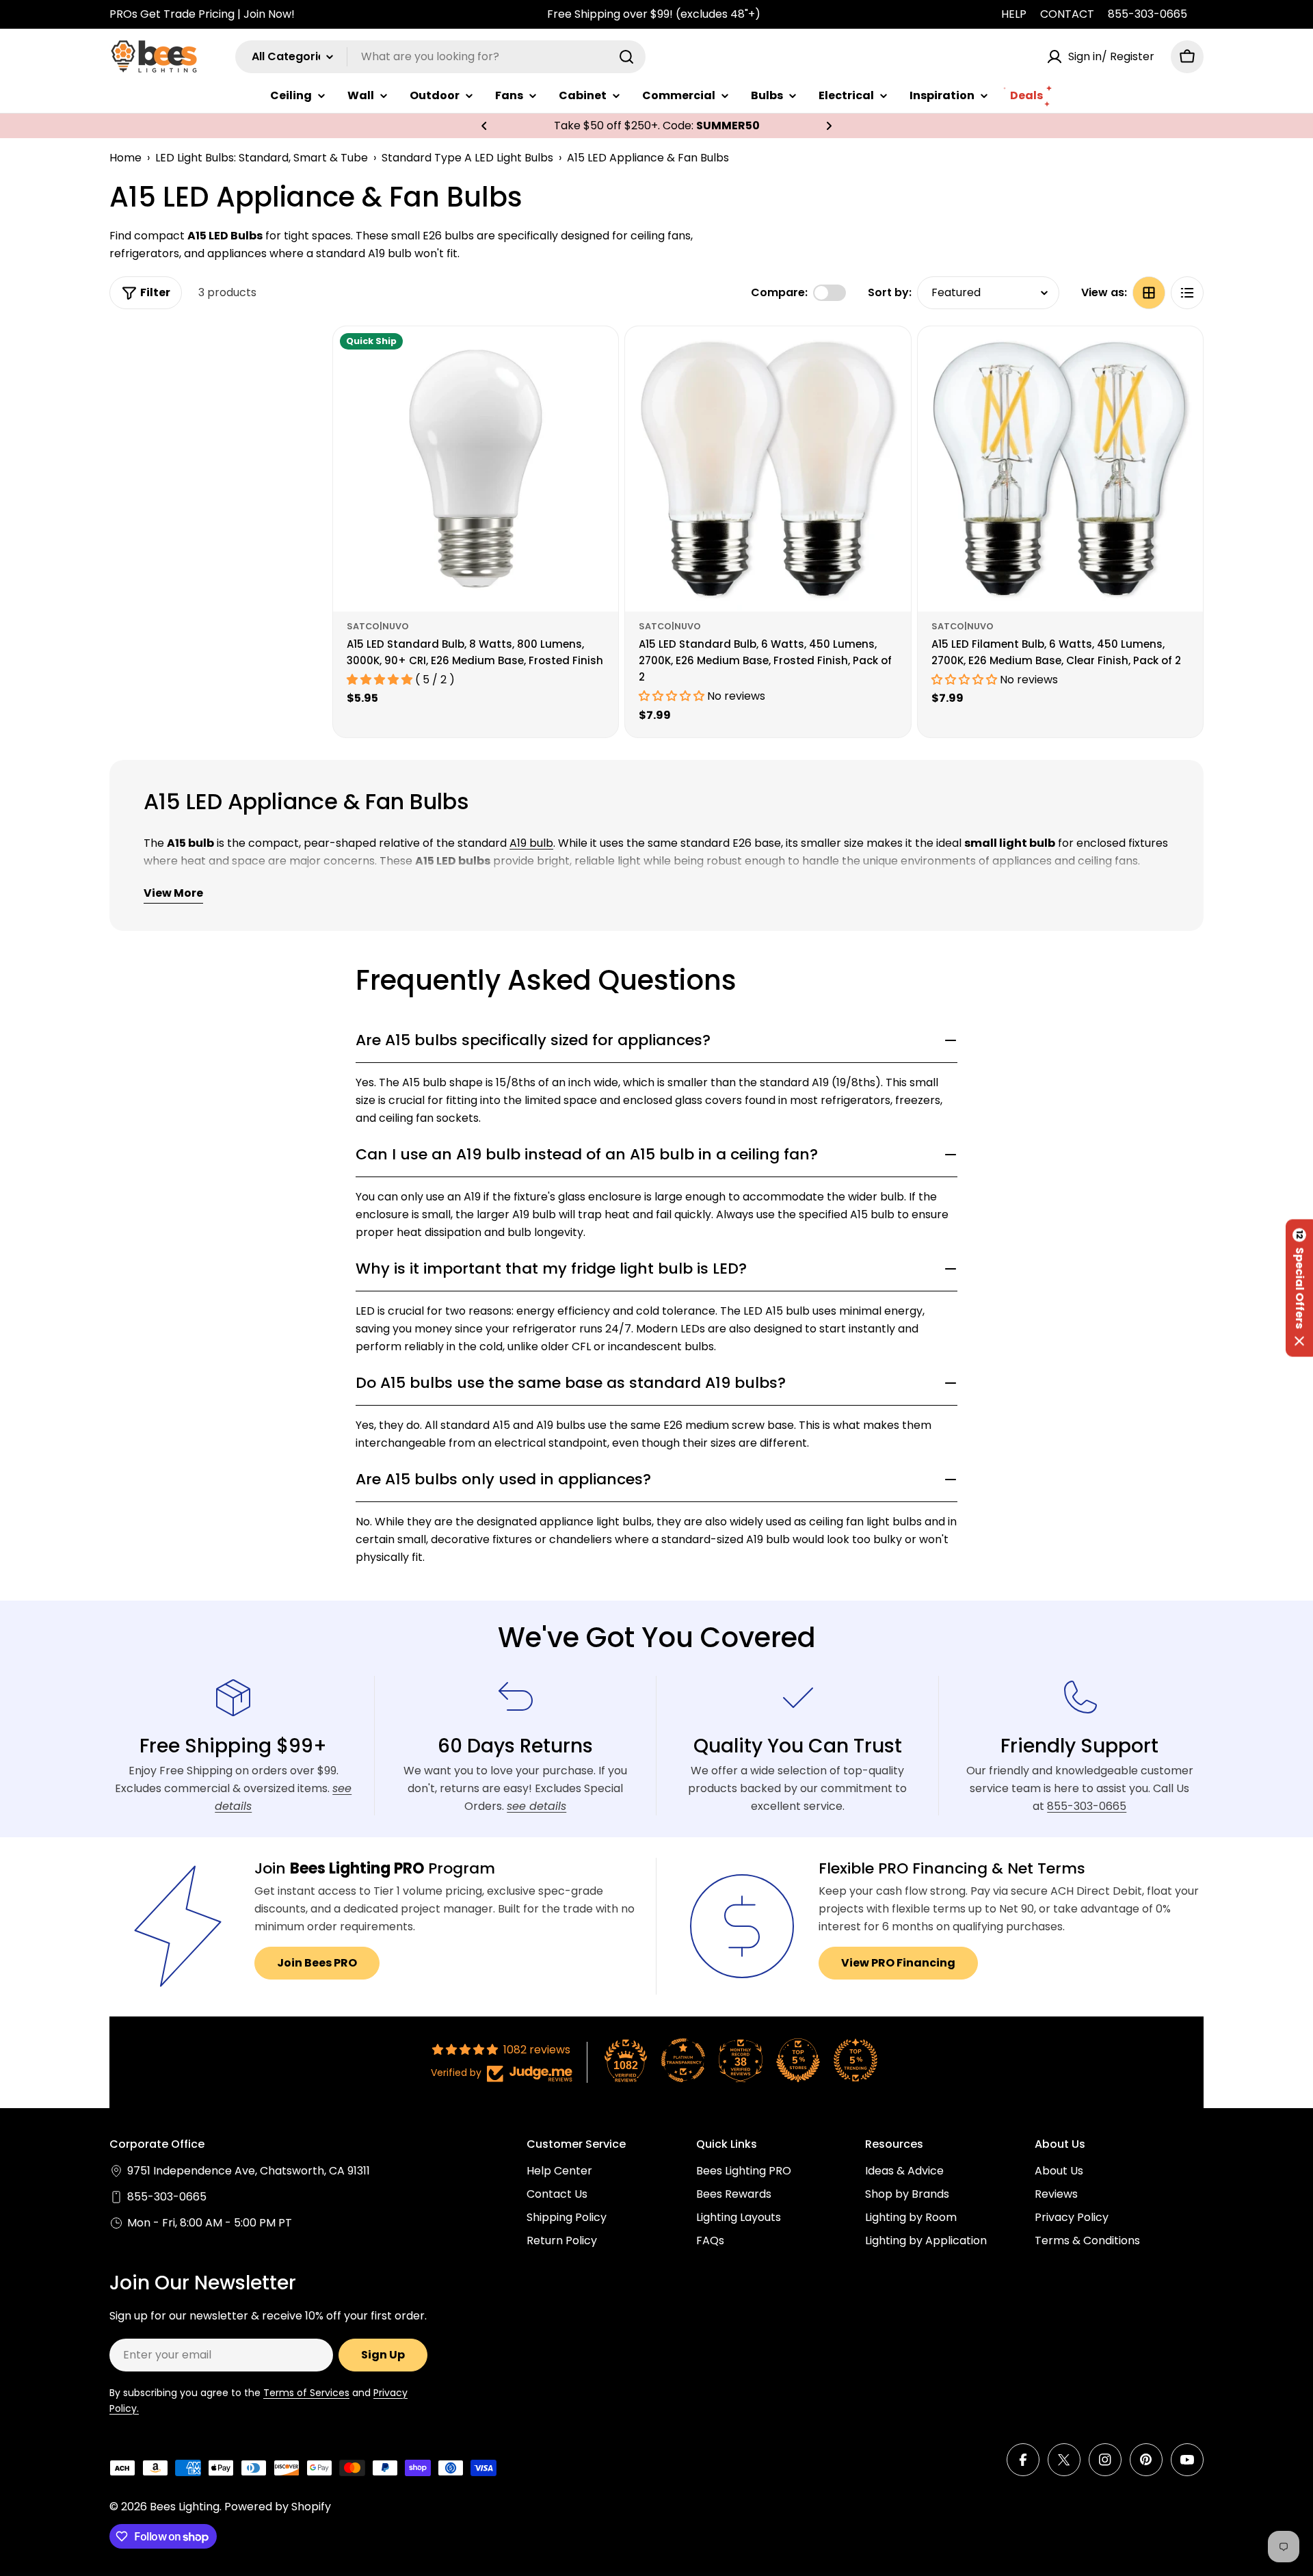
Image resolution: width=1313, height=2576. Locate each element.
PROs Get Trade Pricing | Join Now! (202, 14)
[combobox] (440, 57)
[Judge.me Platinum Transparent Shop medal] (683, 2060)
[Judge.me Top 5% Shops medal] (798, 2060)
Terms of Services (306, 2393)
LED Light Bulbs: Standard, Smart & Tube (262, 158)
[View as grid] (1149, 293)
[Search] (626, 57)
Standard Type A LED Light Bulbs (467, 158)
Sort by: (890, 292)
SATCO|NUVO (378, 626)
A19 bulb (531, 843)
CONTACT (1067, 14)
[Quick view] (598, 356)
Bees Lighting (185, 2507)
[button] (484, 126)
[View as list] (1187, 293)
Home (125, 158)
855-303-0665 (1148, 14)
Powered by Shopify (278, 2507)
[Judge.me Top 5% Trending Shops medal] (856, 2060)
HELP (1014, 14)
